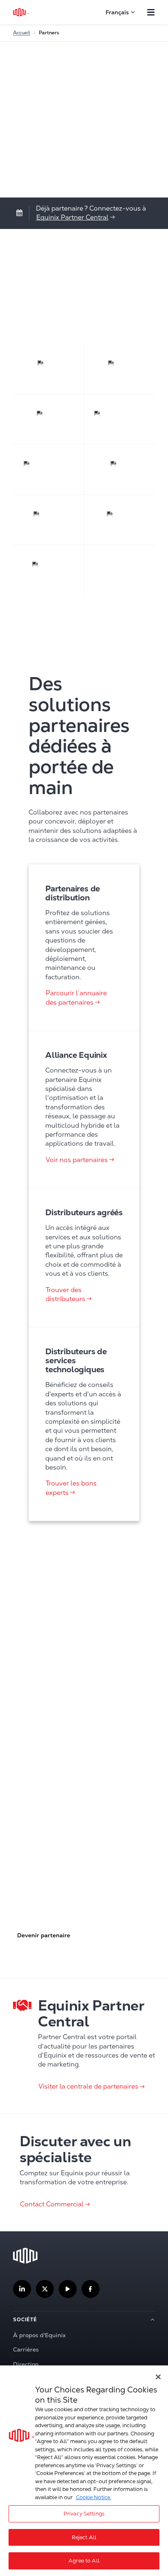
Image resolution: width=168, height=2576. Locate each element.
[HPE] (120, 470)
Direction (26, 2364)
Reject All (84, 2537)
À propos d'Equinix (39, 2335)
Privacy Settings (84, 2514)
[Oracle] (120, 520)
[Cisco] (48, 419)
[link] (76, 217)
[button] (43, 1935)
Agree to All (84, 2561)
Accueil (22, 33)
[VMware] (48, 570)
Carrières (26, 2349)
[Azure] (120, 369)
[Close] (158, 2377)
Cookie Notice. (94, 2497)
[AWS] (48, 369)
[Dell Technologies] (120, 419)
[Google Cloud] (48, 470)
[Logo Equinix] (21, 12)
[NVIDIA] (48, 520)
